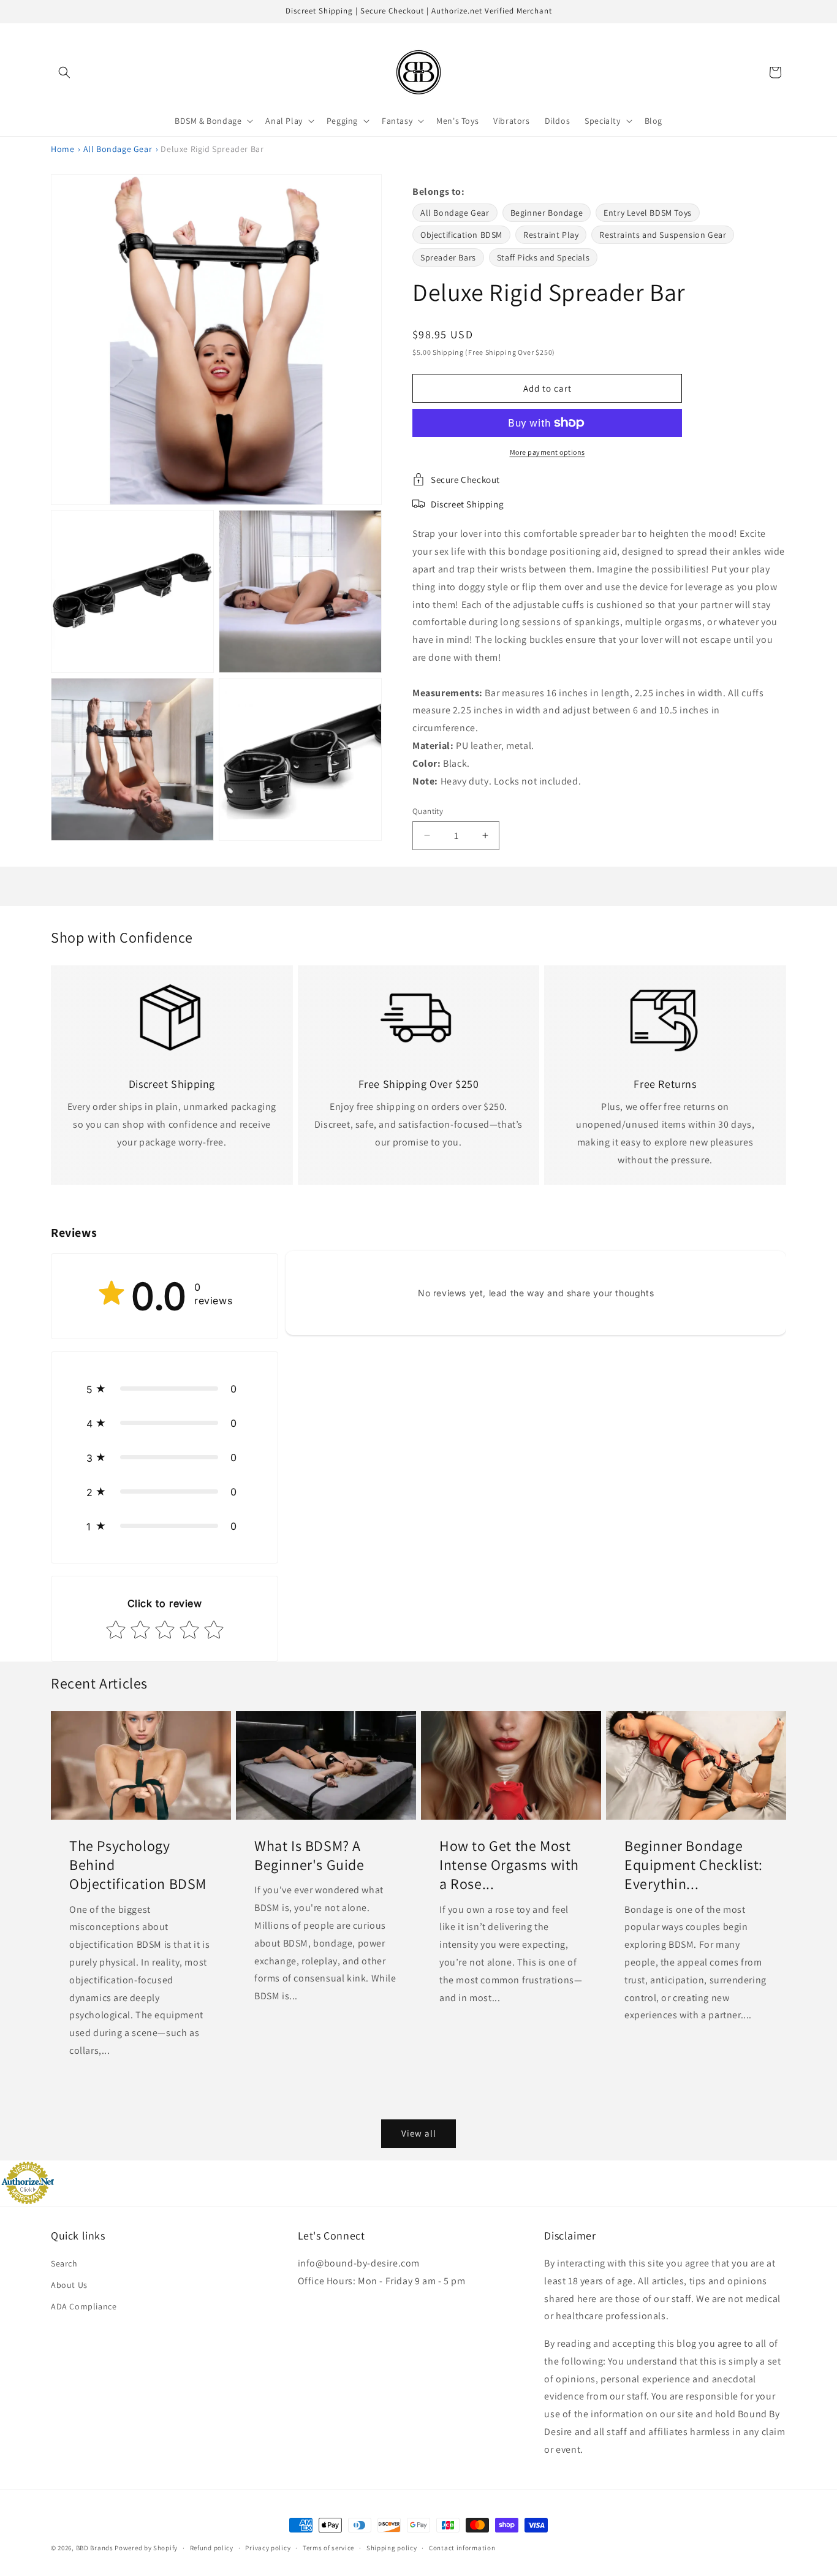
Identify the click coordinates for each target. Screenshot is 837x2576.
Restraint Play (551, 235)
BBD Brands (95, 2548)
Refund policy (212, 2548)
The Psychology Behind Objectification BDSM (138, 1865)
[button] (64, 72)
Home (62, 149)
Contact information (462, 2548)
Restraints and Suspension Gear (663, 235)
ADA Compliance (84, 2306)
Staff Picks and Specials (543, 257)
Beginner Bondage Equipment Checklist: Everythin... (694, 1865)
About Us (69, 2285)
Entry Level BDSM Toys (648, 213)
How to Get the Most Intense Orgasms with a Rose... (509, 1865)
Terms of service (328, 2548)
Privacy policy (268, 2548)
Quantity (428, 811)
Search (64, 2263)
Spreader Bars (448, 257)
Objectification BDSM (461, 235)
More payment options (547, 452)
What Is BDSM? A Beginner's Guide (309, 1855)
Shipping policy (392, 2548)
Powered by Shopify (146, 2548)
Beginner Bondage (547, 213)
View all (419, 2133)
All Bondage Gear (118, 149)
